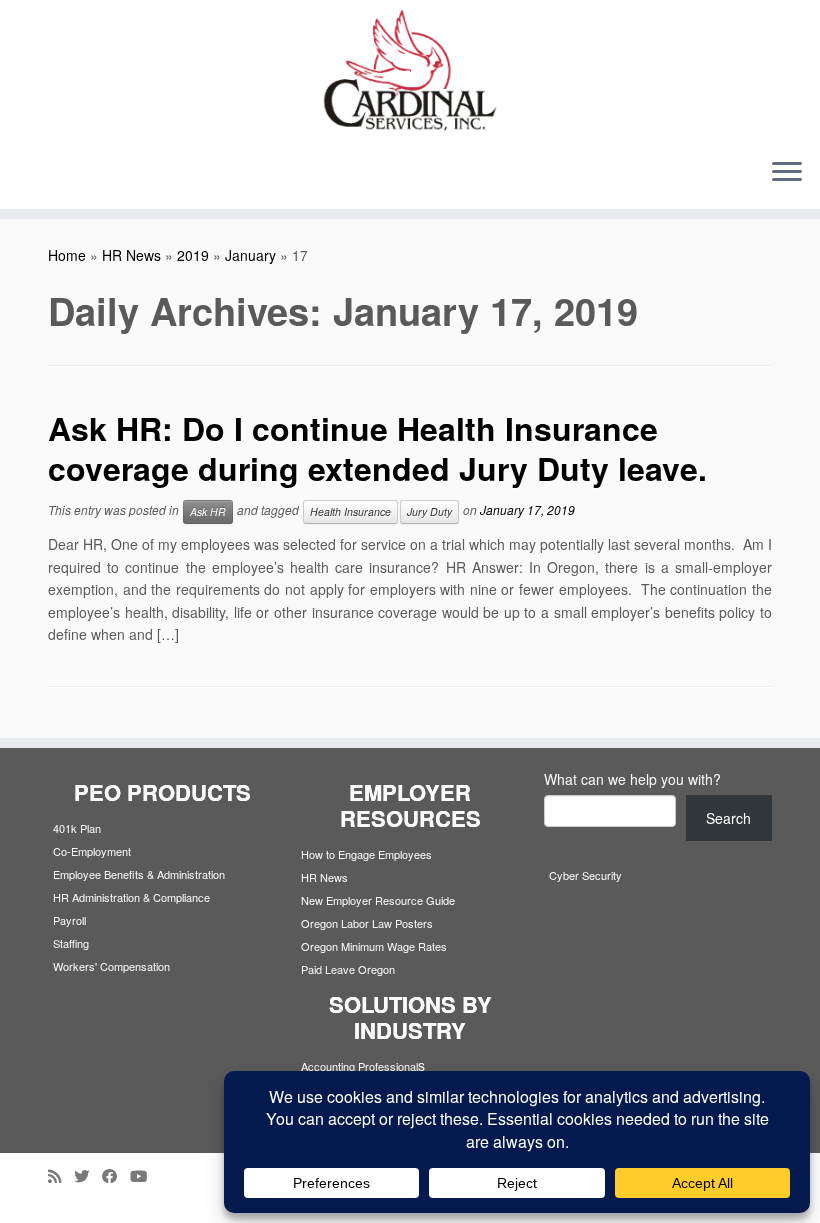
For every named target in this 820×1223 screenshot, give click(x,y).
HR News (131, 255)
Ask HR (208, 511)
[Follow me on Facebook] (116, 1175)
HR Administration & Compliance (131, 897)
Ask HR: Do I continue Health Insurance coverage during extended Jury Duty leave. (377, 448)
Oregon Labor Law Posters (367, 923)
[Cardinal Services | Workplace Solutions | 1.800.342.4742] (410, 71)
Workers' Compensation (111, 966)
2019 (193, 255)
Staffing (71, 943)
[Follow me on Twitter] (88, 1175)
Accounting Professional (359, 1066)
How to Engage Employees (366, 854)
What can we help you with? (632, 779)
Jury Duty (429, 511)
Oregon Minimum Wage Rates (374, 946)
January (250, 255)
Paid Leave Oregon (348, 969)
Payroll (69, 920)
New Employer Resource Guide (378, 900)
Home (67, 255)
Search (728, 818)
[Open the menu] (787, 173)
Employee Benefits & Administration (139, 874)
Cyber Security (585, 875)
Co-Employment (92, 851)
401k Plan (77, 828)
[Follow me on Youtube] (145, 1175)
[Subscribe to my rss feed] (61, 1175)
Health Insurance (350, 511)
